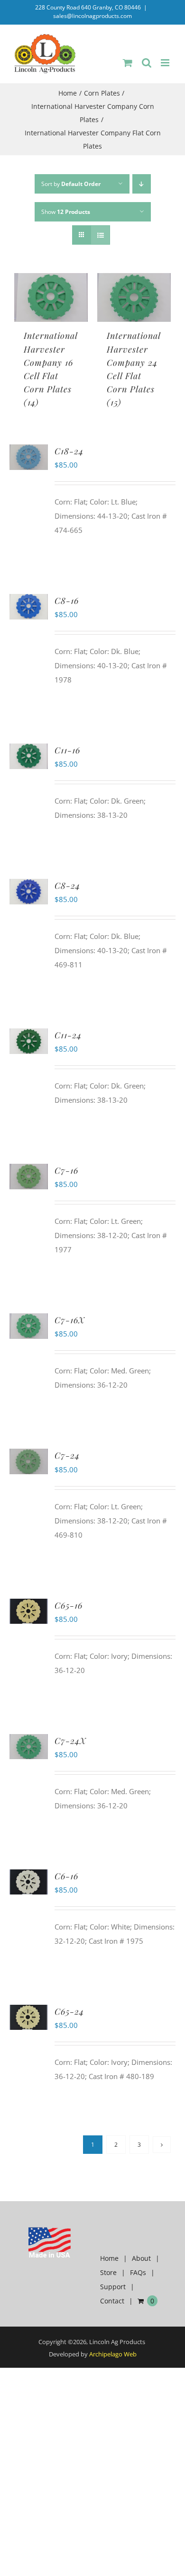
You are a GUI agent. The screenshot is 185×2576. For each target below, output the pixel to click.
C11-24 (68, 1035)
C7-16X (70, 1320)
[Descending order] (142, 184)
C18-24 (69, 451)
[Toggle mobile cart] (128, 63)
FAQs (138, 2272)
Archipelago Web (113, 2354)
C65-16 (69, 1605)
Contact (112, 2301)
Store (108, 2272)
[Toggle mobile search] (147, 63)
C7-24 (67, 1455)
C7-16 (66, 1170)
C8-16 (67, 601)
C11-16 (67, 750)
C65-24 (69, 2011)
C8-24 (67, 885)
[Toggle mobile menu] (166, 63)
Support (113, 2287)
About (141, 2258)
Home (109, 2258)
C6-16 (66, 1876)
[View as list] (100, 235)
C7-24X (70, 1741)
